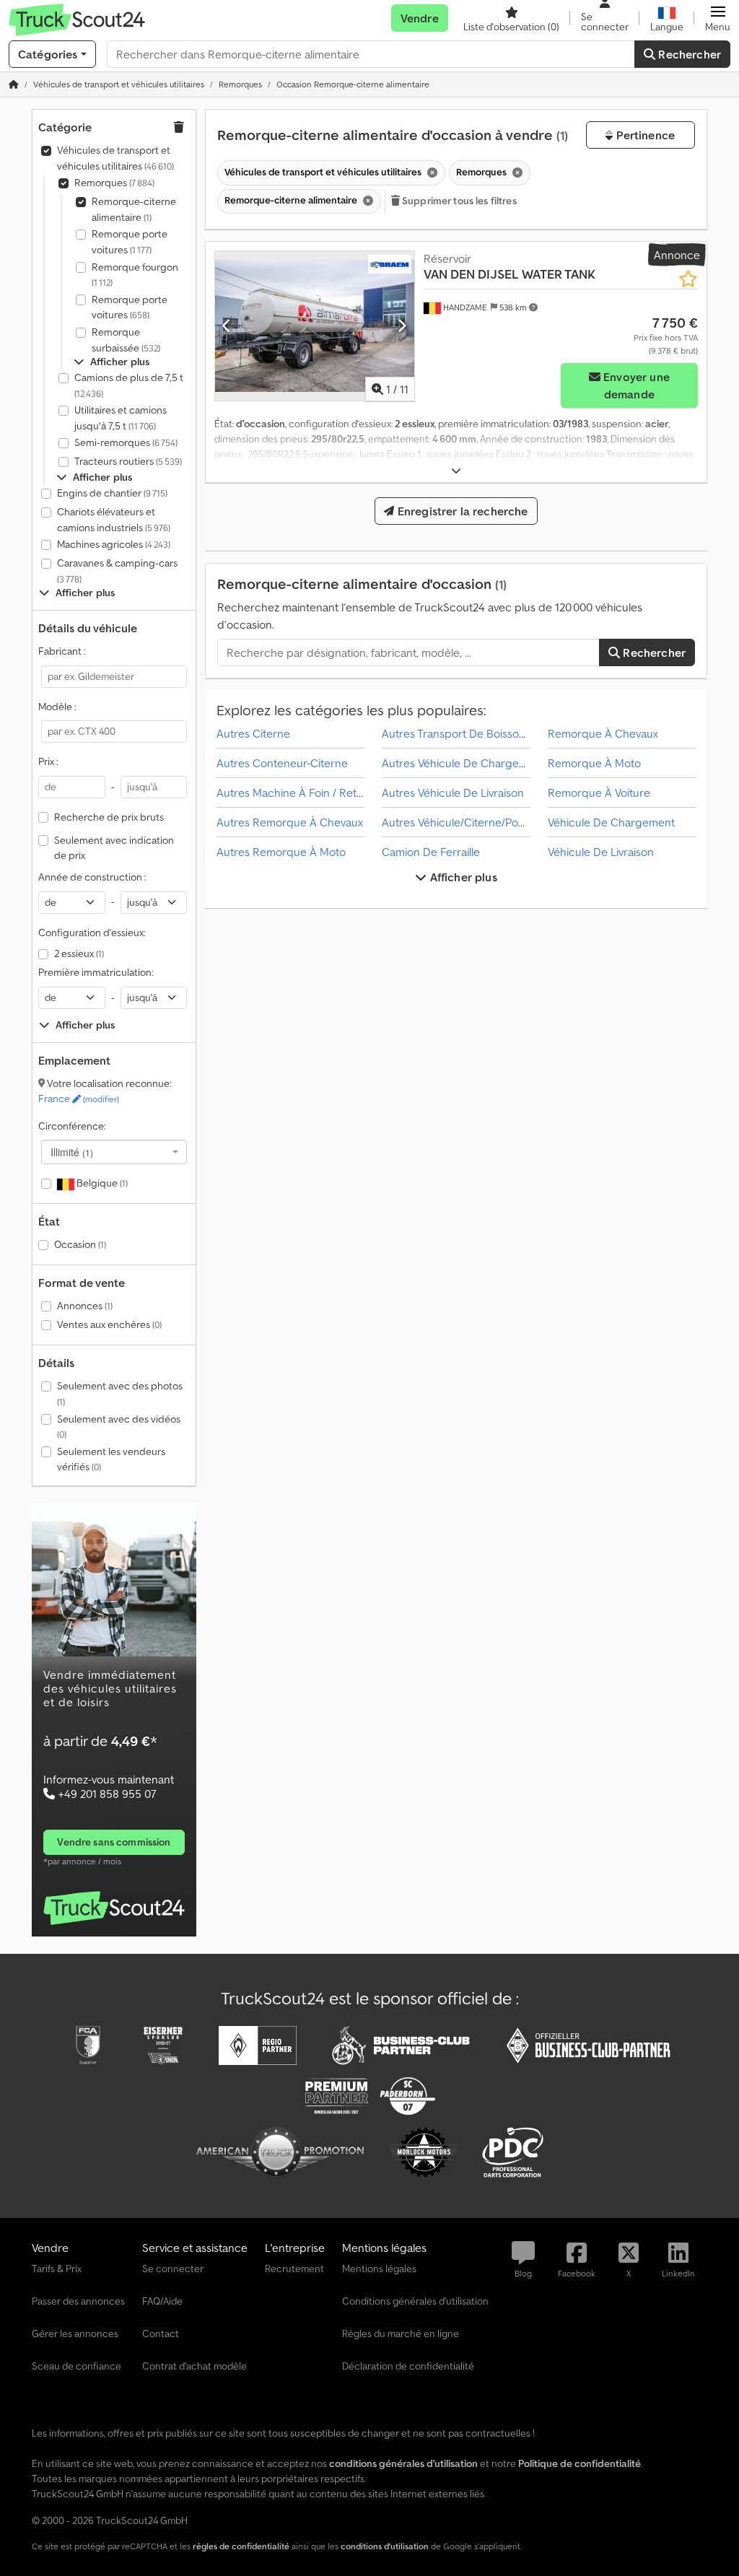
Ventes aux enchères (109, 1324)
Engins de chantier (112, 493)
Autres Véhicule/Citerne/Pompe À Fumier (485, 822)
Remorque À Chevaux (603, 733)
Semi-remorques (126, 442)
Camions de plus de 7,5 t (129, 385)
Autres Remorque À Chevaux (290, 822)
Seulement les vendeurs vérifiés (111, 1459)
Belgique (101, 1183)
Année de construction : (92, 877)
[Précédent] (227, 326)
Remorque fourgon (135, 275)
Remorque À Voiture (599, 793)
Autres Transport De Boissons (456, 733)
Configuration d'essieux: (92, 933)
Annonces (85, 1306)
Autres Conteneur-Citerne (282, 763)
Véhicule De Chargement (611, 822)
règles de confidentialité (241, 2546)
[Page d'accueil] (14, 84)
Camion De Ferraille (431, 852)
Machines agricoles (114, 544)
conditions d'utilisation (385, 2546)
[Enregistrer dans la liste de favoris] (688, 279)
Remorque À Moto (594, 763)
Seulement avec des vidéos (119, 1427)
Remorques (114, 183)
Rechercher (688, 54)
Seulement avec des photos (120, 1393)
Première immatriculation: (96, 972)
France (79, 1099)
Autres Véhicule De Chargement (463, 763)
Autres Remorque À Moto (281, 852)
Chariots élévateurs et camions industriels (114, 520)
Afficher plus (462, 877)
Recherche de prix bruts (109, 817)
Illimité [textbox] (72, 1152)
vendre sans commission (114, 1842)
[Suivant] (402, 326)
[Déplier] (456, 471)
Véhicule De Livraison (601, 852)
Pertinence (644, 135)
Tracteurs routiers (128, 461)
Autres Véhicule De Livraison (453, 793)
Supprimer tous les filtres (458, 201)
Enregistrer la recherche (462, 511)
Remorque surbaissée (126, 340)
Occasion (80, 1244)
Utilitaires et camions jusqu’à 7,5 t (121, 418)
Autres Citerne (253, 733)
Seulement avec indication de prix (114, 848)
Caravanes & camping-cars (117, 571)
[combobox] (114, 1152)
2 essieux (79, 953)
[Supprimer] (431, 173)
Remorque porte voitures (130, 242)
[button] (718, 18)
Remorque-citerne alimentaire (134, 209)
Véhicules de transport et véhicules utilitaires (115, 158)
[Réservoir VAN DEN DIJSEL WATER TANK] (315, 326)
